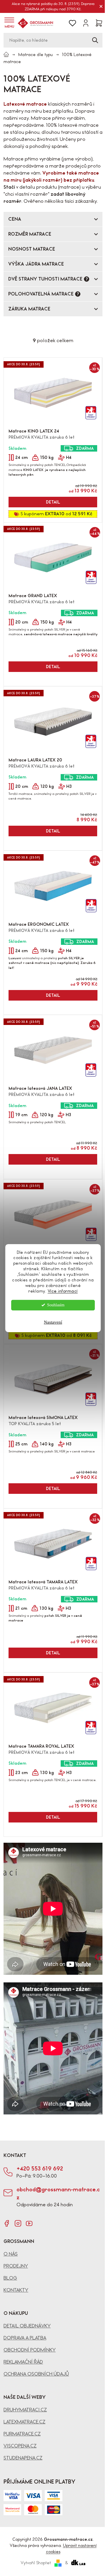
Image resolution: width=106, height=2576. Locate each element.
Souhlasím (56, 1305)
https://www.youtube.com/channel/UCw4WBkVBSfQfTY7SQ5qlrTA (29, 2223)
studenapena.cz (23, 2458)
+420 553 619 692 (40, 2169)
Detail (53, 502)
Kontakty (16, 2290)
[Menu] (9, 23)
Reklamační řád (23, 2362)
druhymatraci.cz (25, 2410)
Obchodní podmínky (30, 2350)
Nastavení (53, 1322)
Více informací (63, 1291)
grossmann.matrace (18, 2223)
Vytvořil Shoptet (36, 2563)
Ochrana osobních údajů (36, 2374)
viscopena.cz (20, 2446)
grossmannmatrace (7, 2223)
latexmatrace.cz (24, 2422)
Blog (10, 2278)
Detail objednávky (27, 2326)
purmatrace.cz (22, 2434)
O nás (11, 2254)
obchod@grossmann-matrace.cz (58, 2193)
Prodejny (16, 2266)
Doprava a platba (25, 2338)
